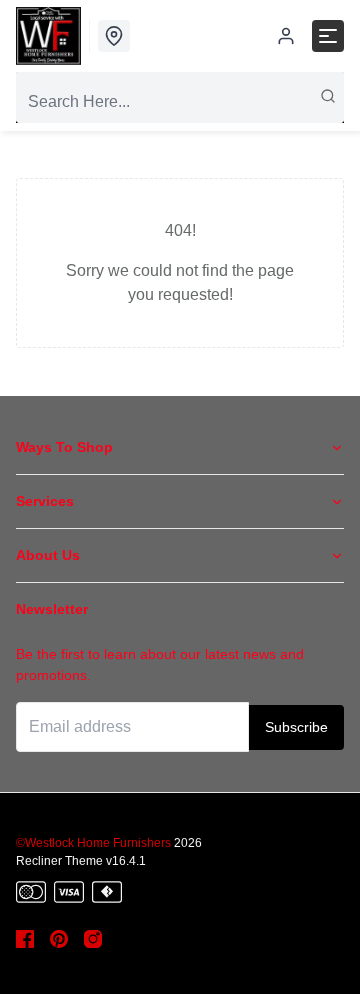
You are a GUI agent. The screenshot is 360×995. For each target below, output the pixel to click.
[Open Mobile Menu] (328, 36)
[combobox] (180, 102)
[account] (286, 36)
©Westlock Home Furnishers (93, 843)
